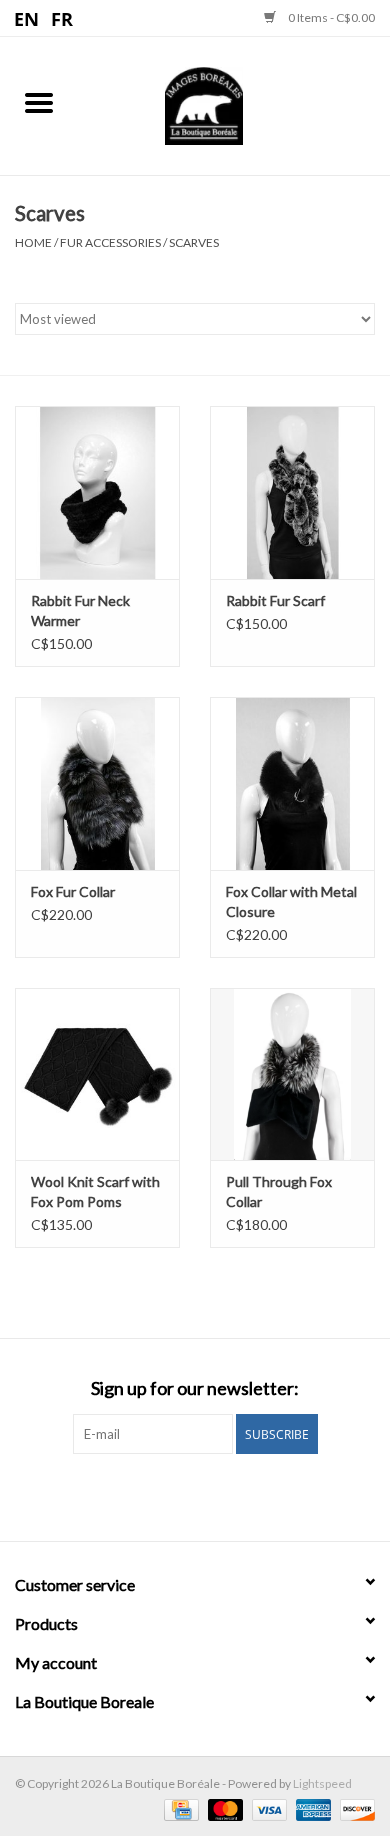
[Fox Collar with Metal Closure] (292, 783)
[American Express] (311, 1808)
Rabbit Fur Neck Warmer (80, 610)
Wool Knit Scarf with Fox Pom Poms (95, 1191)
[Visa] (267, 1808)
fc (62, 18)
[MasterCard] (223, 1808)
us (27, 18)
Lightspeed (322, 1783)
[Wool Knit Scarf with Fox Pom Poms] (97, 1074)
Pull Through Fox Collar (279, 1191)
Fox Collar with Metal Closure (291, 901)
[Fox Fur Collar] (97, 783)
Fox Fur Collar (73, 891)
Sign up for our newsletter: (195, 1388)
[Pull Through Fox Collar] (292, 1074)
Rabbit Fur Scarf (275, 600)
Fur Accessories (110, 242)
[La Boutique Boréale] (234, 103)
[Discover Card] (354, 1808)
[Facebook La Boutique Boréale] (178, 1495)
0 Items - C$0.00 (330, 17)
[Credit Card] (178, 1808)
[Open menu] (39, 102)
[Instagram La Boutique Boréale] (213, 1495)
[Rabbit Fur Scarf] (292, 492)
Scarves (194, 242)
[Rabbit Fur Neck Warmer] (97, 492)
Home (33, 242)
